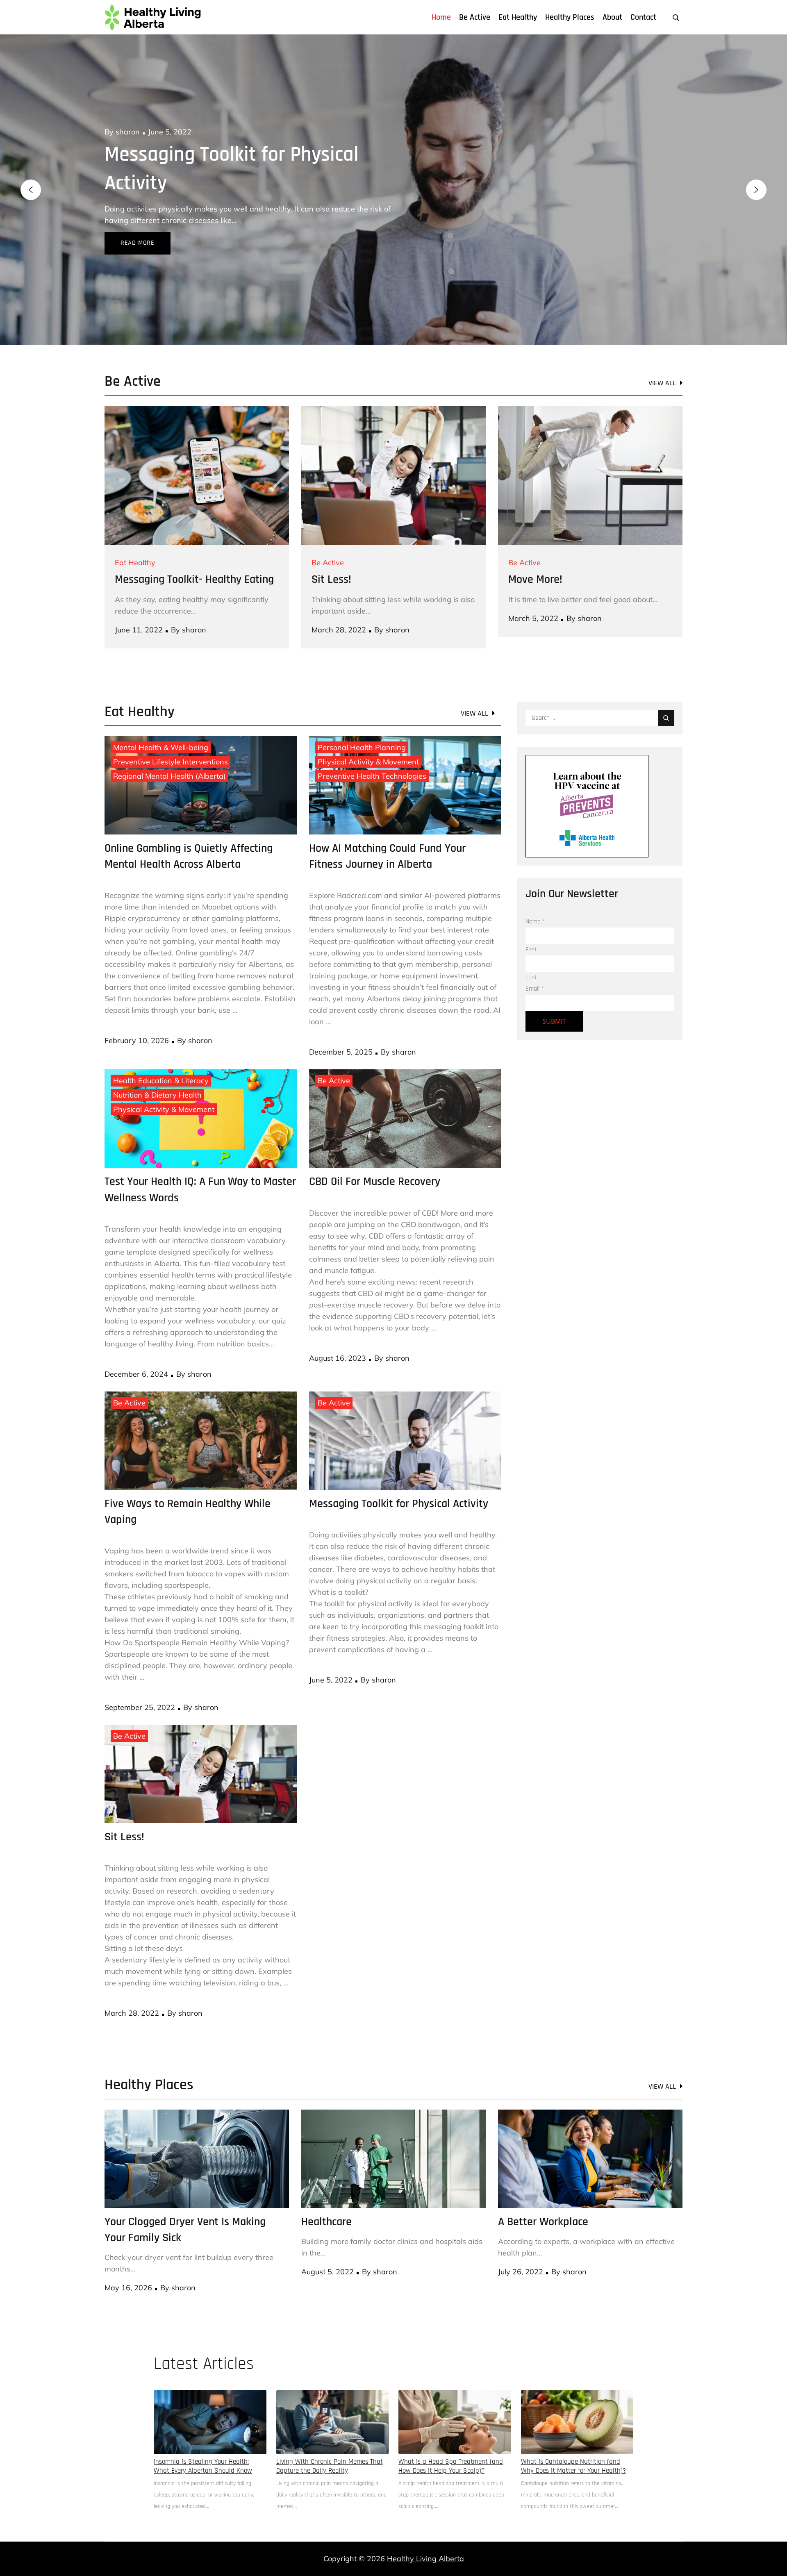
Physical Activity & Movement (368, 733)
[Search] (666, 689)
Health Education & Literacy (161, 1052)
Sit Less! (331, 551)
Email (535, 960)
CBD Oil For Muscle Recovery (375, 1153)
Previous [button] (31, 175)
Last (531, 949)
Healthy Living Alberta (425, 2530)
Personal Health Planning (362, 719)
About (612, 17)
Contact (643, 17)
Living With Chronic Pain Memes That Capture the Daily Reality (330, 2437)
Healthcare (150, 155)
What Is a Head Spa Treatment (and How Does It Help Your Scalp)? (451, 2437)
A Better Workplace (543, 2193)
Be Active (475, 17)
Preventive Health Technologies (372, 747)
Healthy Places (570, 17)
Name (535, 893)
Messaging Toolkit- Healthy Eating (194, 551)
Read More (138, 214)
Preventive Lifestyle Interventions (171, 733)
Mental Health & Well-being (161, 719)
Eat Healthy (518, 17)
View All (662, 354)
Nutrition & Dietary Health (157, 1066)
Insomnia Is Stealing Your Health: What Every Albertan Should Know (203, 2437)
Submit (554, 993)
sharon (128, 132)
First (531, 921)
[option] (393, 175)
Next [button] (756, 175)
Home (441, 17)
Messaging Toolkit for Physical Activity (399, 1475)
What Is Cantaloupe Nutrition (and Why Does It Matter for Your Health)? (573, 2437)
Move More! (535, 551)
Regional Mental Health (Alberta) (169, 747)
